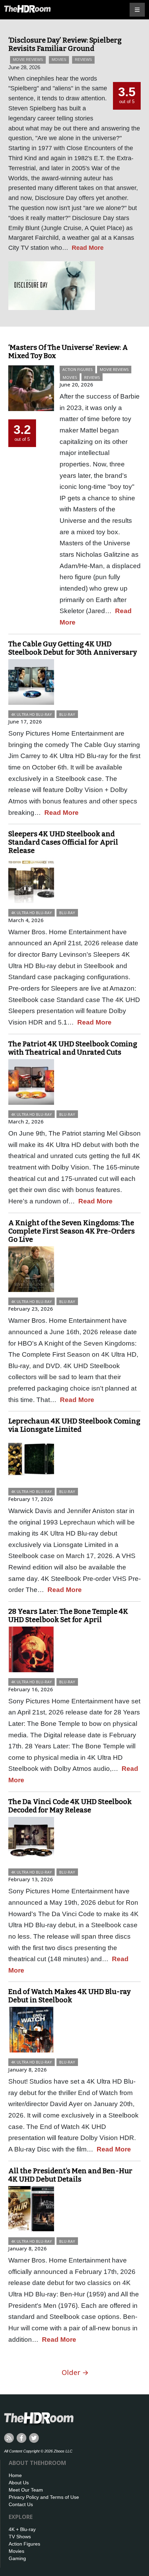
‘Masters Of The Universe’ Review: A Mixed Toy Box (68, 352)
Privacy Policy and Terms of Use (44, 2497)
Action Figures (77, 369)
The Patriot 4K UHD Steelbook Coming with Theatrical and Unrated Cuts (73, 1048)
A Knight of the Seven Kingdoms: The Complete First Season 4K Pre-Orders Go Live (72, 1231)
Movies (59, 60)
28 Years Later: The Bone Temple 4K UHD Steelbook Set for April (68, 1615)
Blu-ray (67, 714)
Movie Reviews (28, 60)
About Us (19, 2483)
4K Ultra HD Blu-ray (32, 714)
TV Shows (20, 2537)
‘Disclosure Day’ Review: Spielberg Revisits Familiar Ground (65, 44)
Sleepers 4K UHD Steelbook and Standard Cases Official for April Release (63, 842)
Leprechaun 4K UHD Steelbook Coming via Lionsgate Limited (74, 1425)
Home (15, 2475)
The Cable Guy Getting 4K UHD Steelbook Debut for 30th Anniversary (73, 648)
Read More (88, 248)
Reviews (83, 60)
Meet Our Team (26, 2490)
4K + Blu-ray (22, 2529)
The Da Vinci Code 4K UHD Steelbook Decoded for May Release (70, 1806)
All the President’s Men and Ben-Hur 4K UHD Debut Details (70, 2175)
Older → (75, 2372)
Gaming (17, 2558)
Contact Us (21, 2504)
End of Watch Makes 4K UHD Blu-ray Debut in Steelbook (69, 1996)
